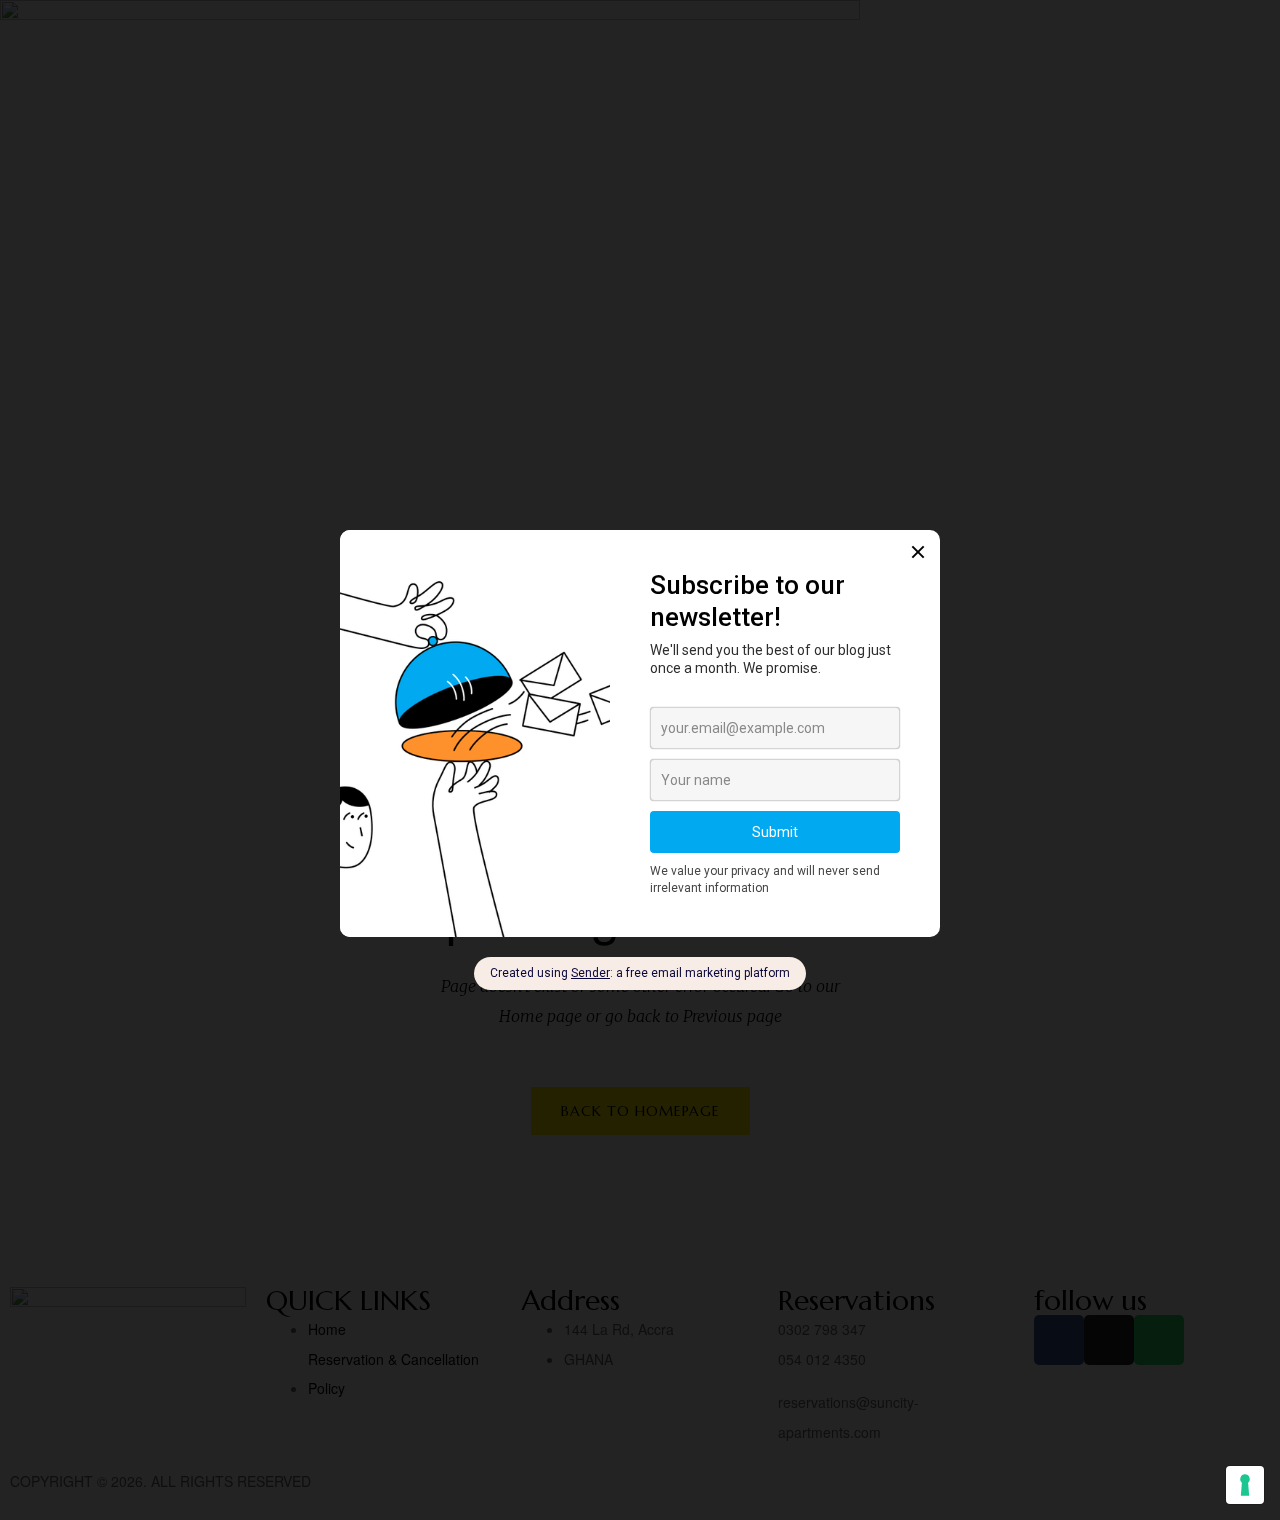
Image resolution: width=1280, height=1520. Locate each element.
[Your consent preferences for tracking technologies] (1245, 1485)
